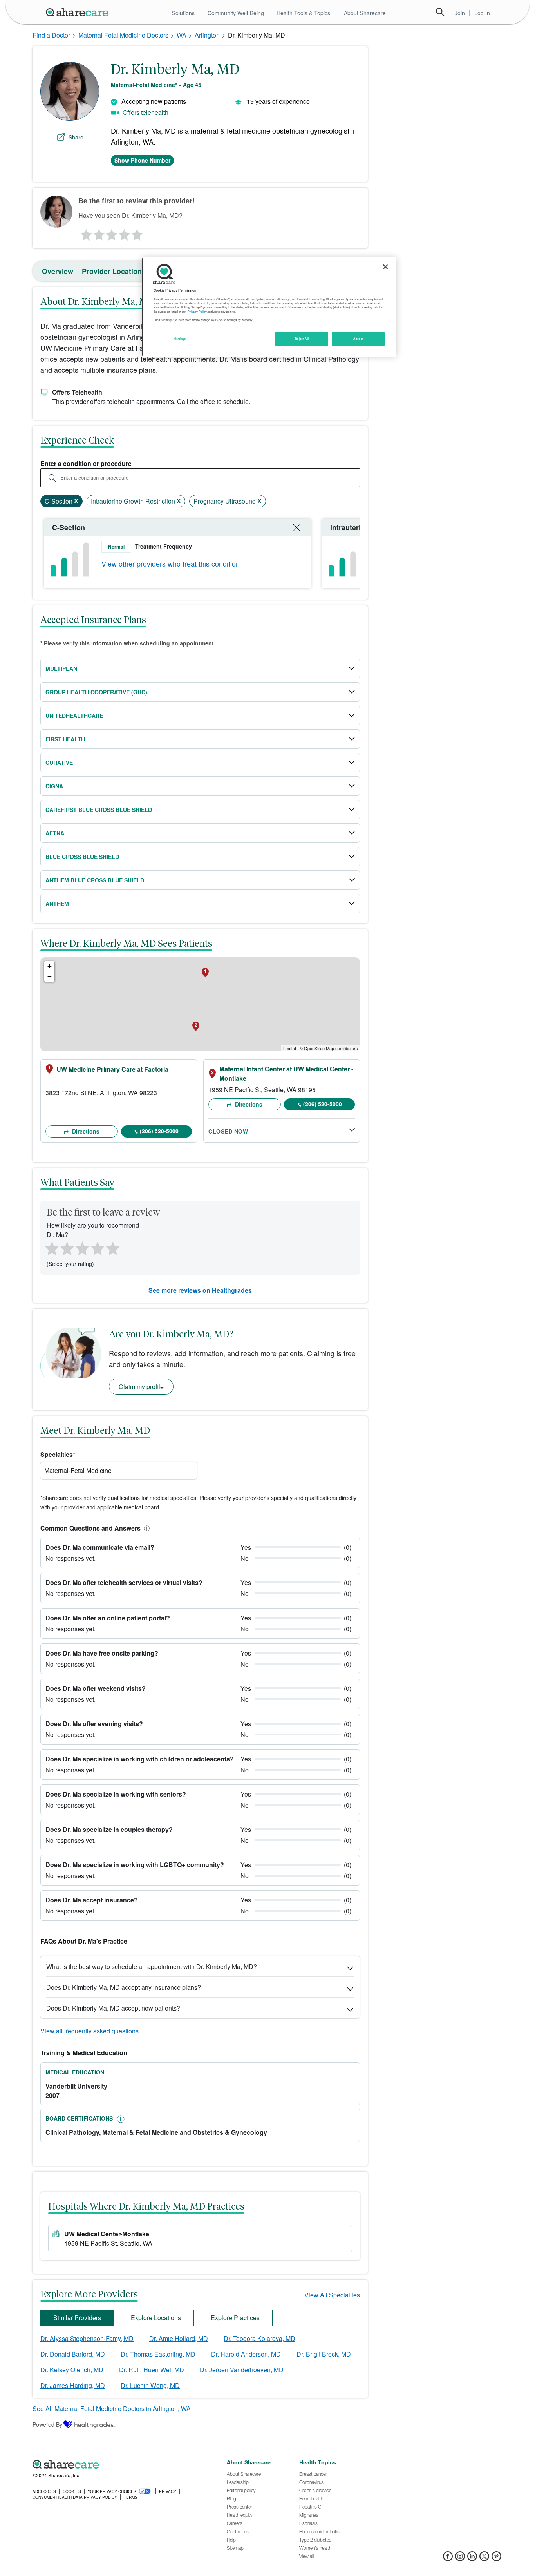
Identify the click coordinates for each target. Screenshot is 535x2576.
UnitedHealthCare (74, 716)
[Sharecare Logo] (79, 12)
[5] (137, 233)
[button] (145, 1528)
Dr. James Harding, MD (73, 2385)
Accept (358, 339)
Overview (58, 271)
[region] (269, 307)
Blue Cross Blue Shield (82, 857)
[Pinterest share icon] (496, 2559)
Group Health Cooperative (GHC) (96, 692)
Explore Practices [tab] (235, 2318)
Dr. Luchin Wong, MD (150, 2385)
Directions (85, 1131)
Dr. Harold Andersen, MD (246, 2354)
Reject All (302, 339)
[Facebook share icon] (448, 2559)
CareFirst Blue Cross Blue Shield (99, 810)
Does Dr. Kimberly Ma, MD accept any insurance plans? (124, 1987)
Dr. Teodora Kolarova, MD (259, 2338)
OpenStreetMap (319, 1048)
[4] (125, 233)
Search (440, 12)
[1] (85, 233)
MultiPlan (61, 668)
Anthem (57, 904)
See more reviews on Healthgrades (200, 1290)
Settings (180, 339)
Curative (59, 763)
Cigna (54, 786)
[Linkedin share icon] (472, 2559)
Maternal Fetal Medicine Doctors (123, 35)
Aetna (55, 833)
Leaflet (290, 1048)
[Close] (385, 267)
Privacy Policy (197, 312)
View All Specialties (332, 2295)
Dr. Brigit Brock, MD (324, 2354)
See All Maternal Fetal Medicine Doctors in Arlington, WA (112, 2408)
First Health (65, 739)
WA (182, 35)
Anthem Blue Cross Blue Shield (95, 880)
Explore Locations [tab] (156, 2318)
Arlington (207, 35)
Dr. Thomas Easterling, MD (158, 2354)
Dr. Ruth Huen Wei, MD (152, 2370)
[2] (98, 233)
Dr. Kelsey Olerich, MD (72, 2370)
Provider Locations (114, 271)
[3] (111, 233)
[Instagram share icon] (460, 2559)
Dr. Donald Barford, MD (73, 2354)
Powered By (47, 2424)
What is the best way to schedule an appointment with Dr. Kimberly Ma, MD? (152, 1966)
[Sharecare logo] (119, 2465)
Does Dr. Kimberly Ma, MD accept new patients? (113, 2008)
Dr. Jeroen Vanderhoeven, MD (242, 2370)
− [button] (50, 976)
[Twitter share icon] (484, 2559)
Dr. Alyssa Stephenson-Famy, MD (87, 2338)
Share (76, 137)
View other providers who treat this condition (171, 563)
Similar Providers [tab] (77, 2318)
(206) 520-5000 (159, 1131)
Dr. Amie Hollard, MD (179, 2338)
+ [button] (50, 966)
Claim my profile (141, 1387)
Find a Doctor (51, 35)
